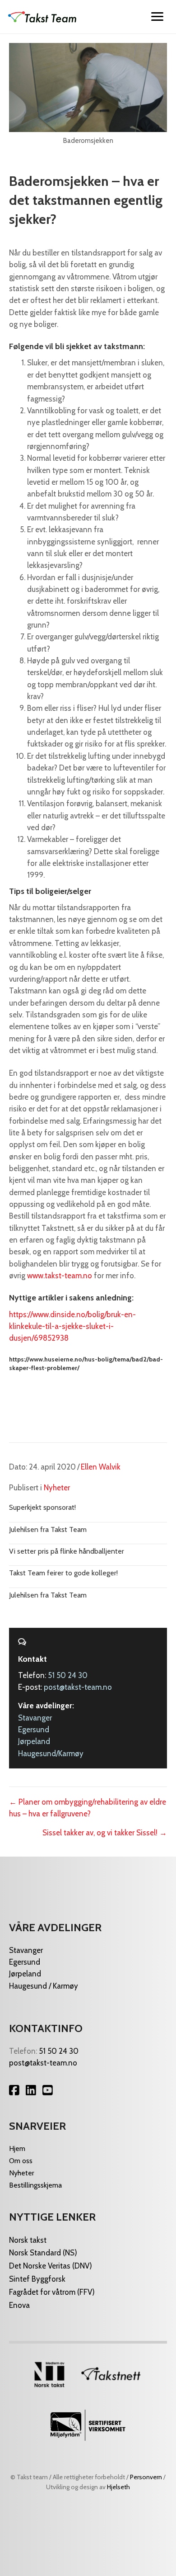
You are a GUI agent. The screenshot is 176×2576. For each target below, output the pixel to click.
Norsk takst (29, 2240)
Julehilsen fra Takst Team (48, 1529)
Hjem (17, 2148)
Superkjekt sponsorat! (42, 1507)
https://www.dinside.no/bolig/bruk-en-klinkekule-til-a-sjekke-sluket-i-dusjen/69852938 (72, 1326)
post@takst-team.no (78, 1687)
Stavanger (35, 1718)
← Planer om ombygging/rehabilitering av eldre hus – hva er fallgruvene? (88, 1808)
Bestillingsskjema (35, 2185)
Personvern (146, 2477)
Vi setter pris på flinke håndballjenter (67, 1551)
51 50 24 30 (68, 1675)
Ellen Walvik (101, 1467)
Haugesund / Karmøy (44, 1986)
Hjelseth (118, 2487)
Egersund (34, 1730)
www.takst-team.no (60, 1276)
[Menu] (157, 17)
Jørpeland (34, 1741)
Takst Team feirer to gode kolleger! (63, 1573)
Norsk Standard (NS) (43, 2253)
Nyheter (57, 1488)
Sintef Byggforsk (37, 2279)
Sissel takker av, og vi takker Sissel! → (105, 1833)
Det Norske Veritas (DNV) (51, 2266)
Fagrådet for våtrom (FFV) (52, 2292)
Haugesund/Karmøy (51, 1754)
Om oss (21, 2161)
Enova (19, 2305)
